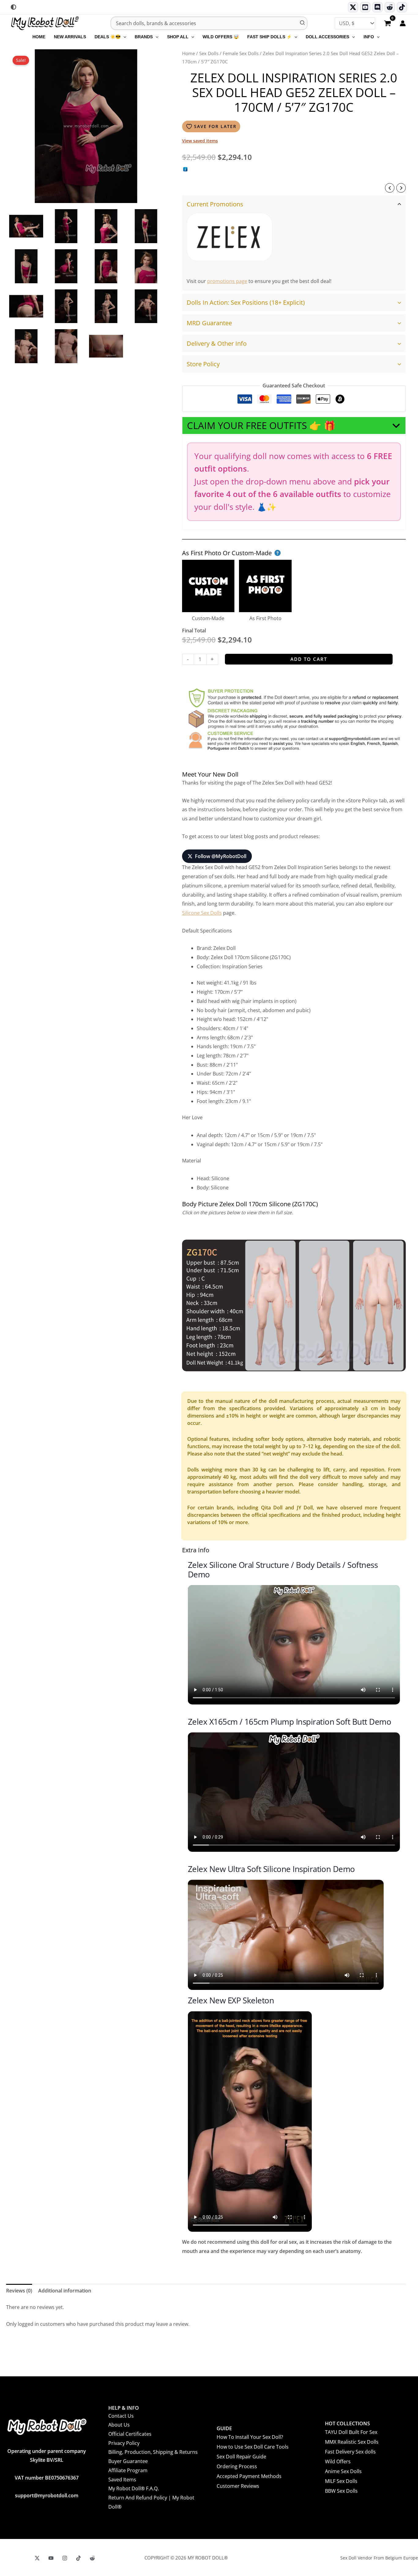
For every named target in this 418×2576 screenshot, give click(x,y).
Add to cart (309, 659)
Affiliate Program (128, 2470)
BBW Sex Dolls (341, 2491)
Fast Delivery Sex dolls (350, 2452)
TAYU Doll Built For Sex (351, 2432)
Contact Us (121, 2416)
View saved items (200, 141)
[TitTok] (78, 2558)
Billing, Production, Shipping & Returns (153, 2452)
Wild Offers (338, 2461)
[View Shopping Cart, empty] (387, 24)
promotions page (227, 281)
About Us (119, 2425)
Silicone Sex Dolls (202, 913)
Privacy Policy (124, 2443)
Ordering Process (237, 2466)
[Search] (303, 23)
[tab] (294, 243)
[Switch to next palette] (13, 7)
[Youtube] (365, 7)
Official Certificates (130, 2434)
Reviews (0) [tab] (19, 2291)
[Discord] (377, 7)
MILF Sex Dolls (341, 2481)
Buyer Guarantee (128, 2461)
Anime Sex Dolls (343, 2471)
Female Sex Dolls (241, 53)
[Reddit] (390, 7)
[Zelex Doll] (230, 237)
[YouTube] (51, 2558)
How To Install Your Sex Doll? (250, 2437)
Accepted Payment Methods (249, 2476)
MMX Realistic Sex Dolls (352, 2442)
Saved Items (122, 2480)
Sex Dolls (209, 53)
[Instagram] (65, 2558)
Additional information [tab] (65, 2291)
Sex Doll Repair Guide (241, 2457)
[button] (123, 37)
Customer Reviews (238, 2486)
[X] (37, 2558)
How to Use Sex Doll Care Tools (253, 2447)
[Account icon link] (403, 23)
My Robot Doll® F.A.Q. (134, 2488)
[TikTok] (402, 7)
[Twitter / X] (353, 7)
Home (188, 53)
